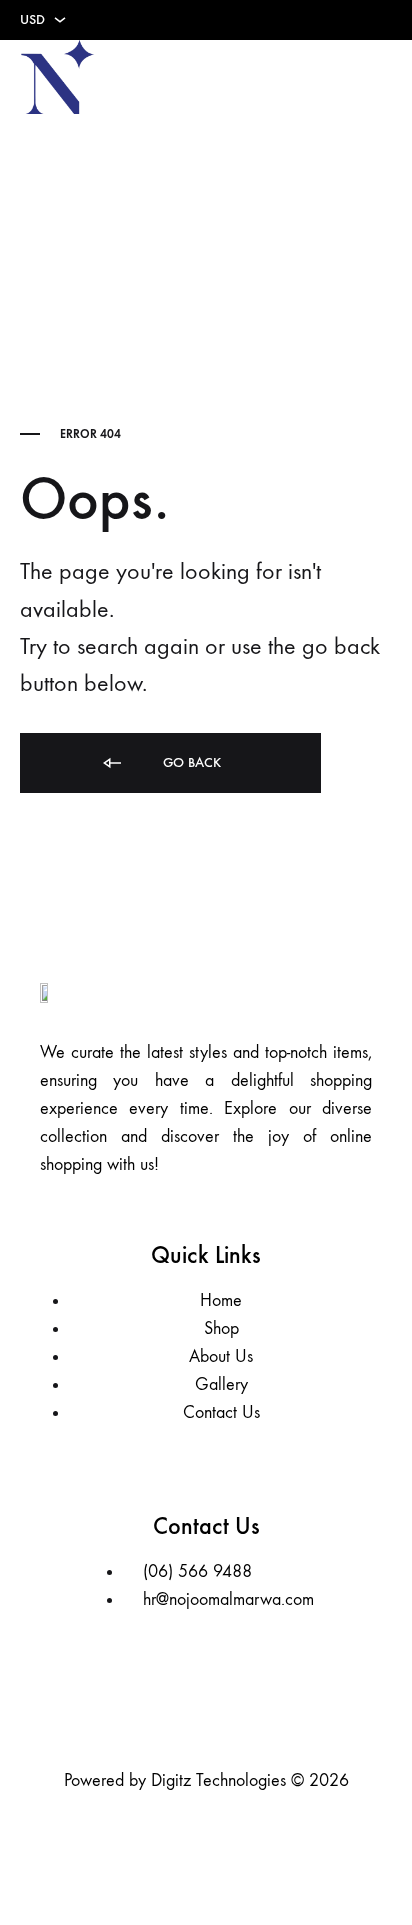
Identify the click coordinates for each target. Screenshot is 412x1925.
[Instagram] (236, 1709)
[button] (378, 77)
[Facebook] (176, 1709)
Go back (190, 762)
